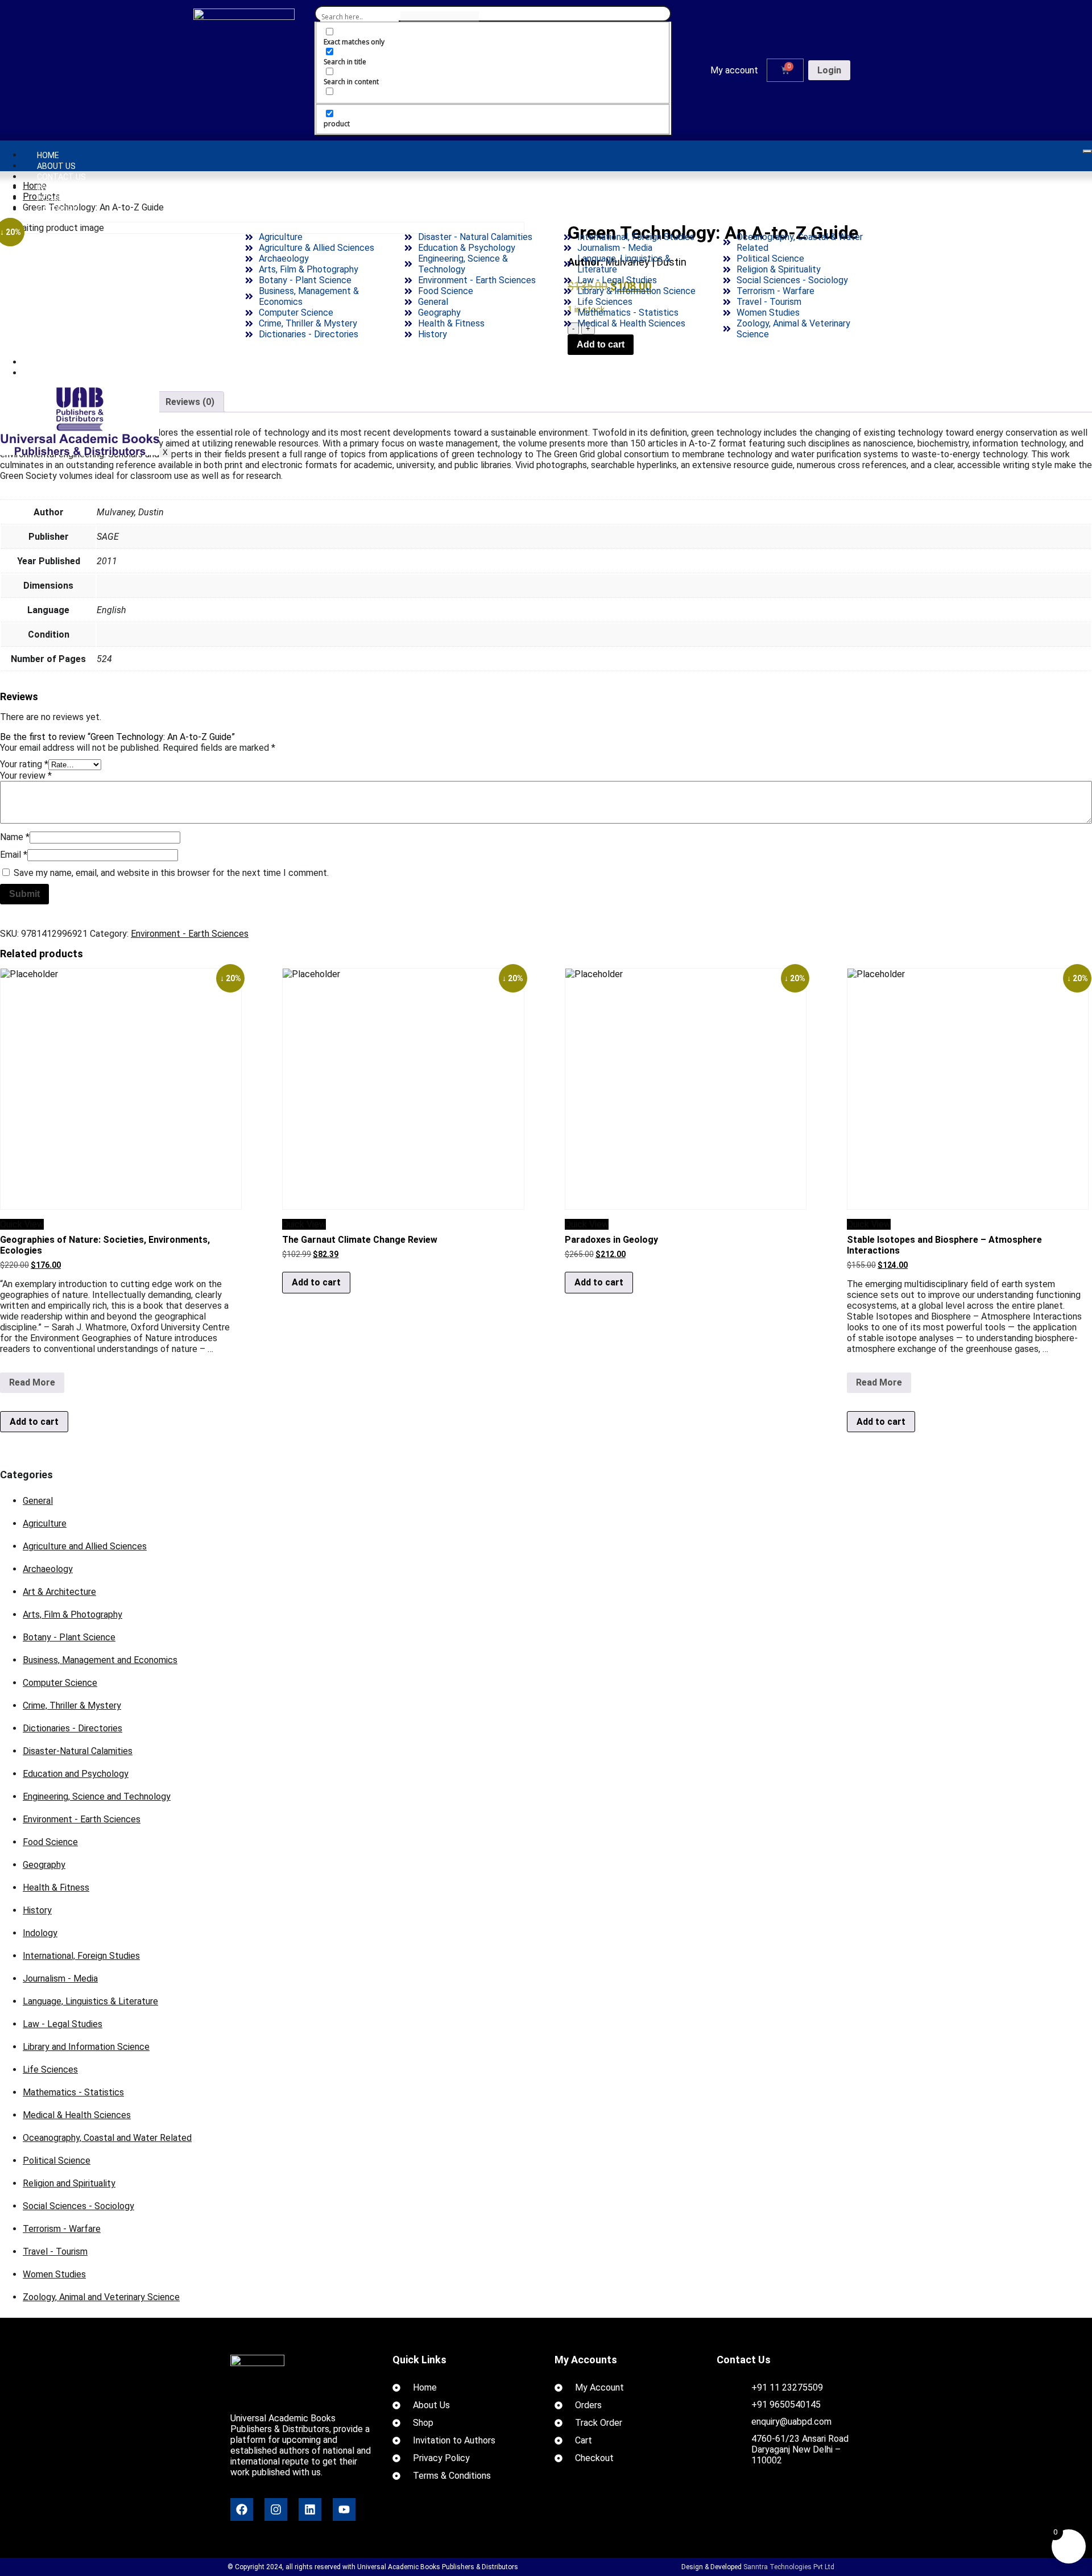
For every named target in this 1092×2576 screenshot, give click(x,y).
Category (57, 209)
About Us (56, 166)
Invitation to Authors (84, 188)
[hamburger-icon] (1087, 151)
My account (734, 70)
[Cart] (785, 70)
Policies (53, 199)
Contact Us (61, 177)
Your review (26, 776)
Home (48, 155)
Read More (36, 1380)
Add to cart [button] (34, 1422)
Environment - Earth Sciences (190, 934)
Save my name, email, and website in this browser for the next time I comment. (171, 873)
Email (14, 855)
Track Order (63, 362)
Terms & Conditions (78, 373)
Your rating (24, 764)
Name (15, 837)
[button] (737, 71)
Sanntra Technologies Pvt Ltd (789, 2567)
